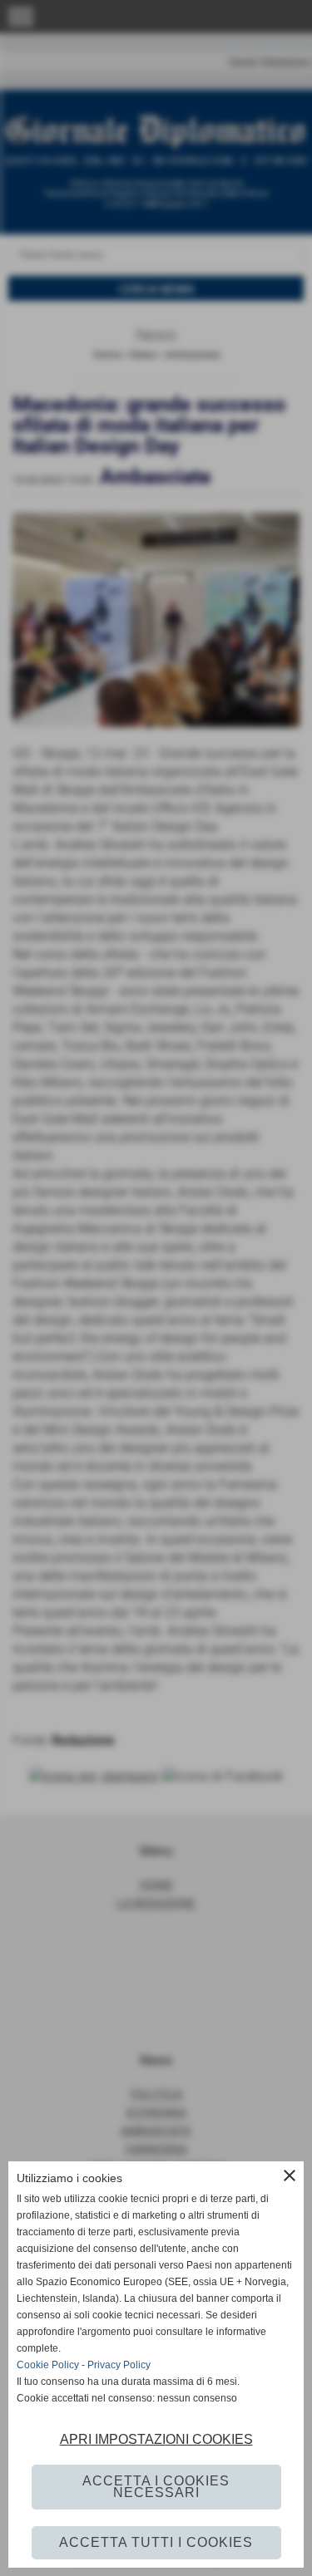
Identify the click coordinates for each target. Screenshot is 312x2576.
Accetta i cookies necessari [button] (156, 2487)
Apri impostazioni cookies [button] (156, 2439)
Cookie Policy (48, 2365)
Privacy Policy (119, 2365)
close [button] (290, 2175)
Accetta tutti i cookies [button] (156, 2542)
